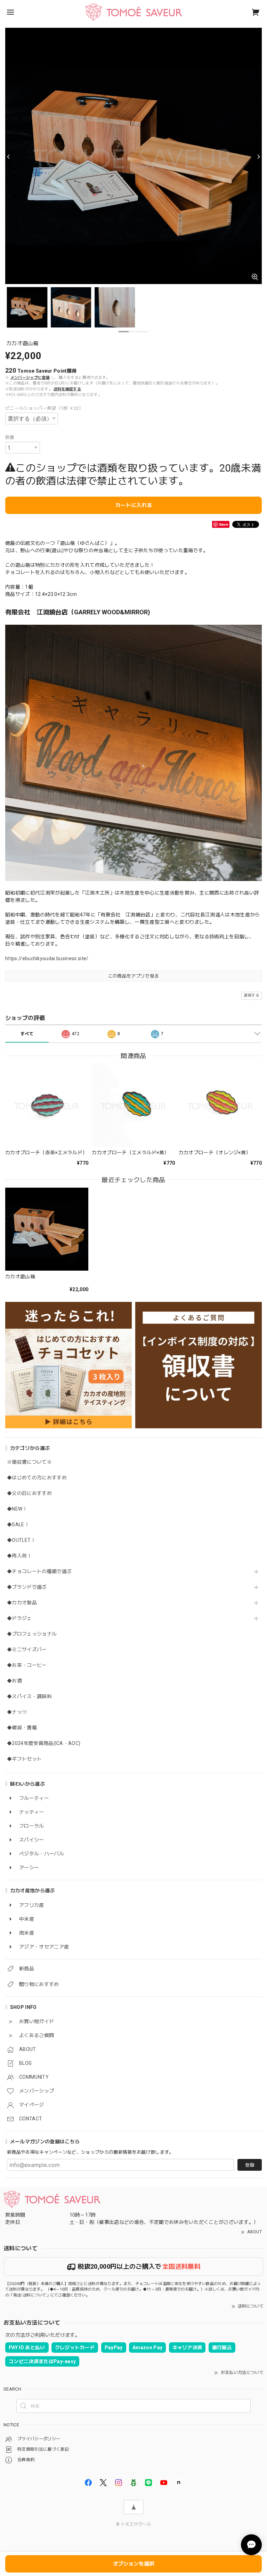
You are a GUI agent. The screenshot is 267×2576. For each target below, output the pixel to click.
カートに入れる (134, 505)
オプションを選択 (133, 2564)
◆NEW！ (17, 1509)
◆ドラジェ (19, 1618)
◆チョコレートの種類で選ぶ (39, 1571)
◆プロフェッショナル (32, 1634)
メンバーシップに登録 (30, 378)
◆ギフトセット (24, 1759)
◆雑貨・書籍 (22, 1728)
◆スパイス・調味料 (29, 1696)
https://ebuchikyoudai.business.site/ (47, 958)
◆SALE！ (18, 1524)
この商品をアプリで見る (134, 976)
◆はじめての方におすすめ (37, 1478)
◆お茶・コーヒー (27, 1665)
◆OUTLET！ (21, 1540)
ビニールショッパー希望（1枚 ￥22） (44, 408)
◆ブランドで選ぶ (27, 1587)
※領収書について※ (29, 1462)
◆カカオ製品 (22, 1603)
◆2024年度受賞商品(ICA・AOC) (44, 1743)
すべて (27, 1034)
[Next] (258, 157)
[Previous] (9, 157)
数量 (10, 437)
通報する (252, 995)
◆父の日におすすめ (29, 1493)
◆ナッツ (17, 1712)
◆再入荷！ (19, 1556)
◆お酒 (14, 1681)
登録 (250, 2165)
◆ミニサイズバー (27, 1650)
